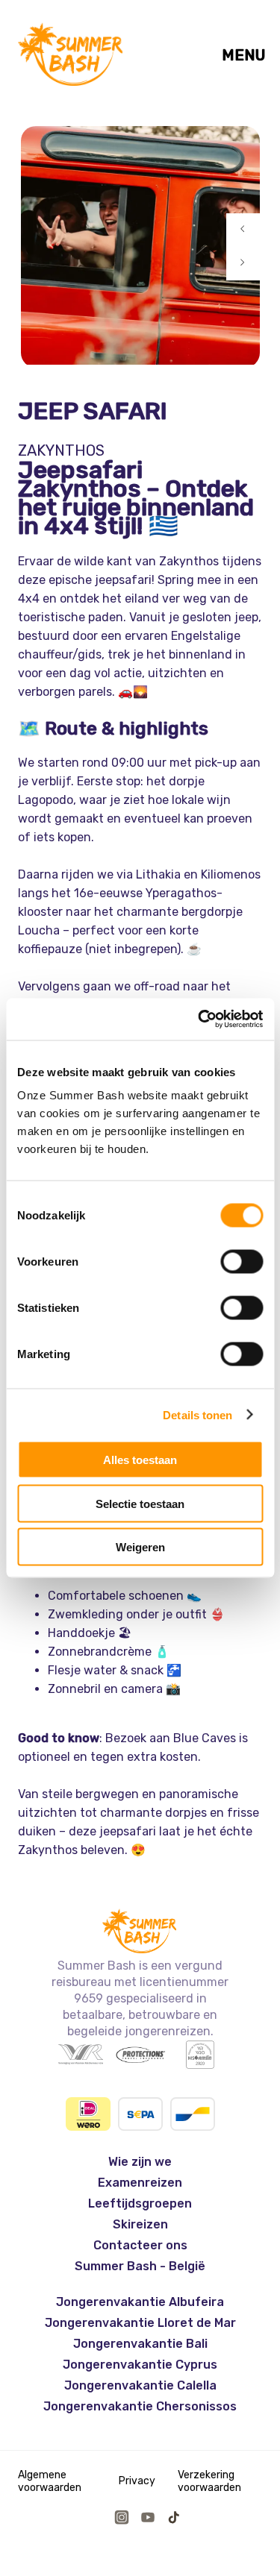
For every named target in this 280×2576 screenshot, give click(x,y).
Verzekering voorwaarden (209, 2481)
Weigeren (140, 1547)
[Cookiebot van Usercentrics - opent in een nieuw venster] (199, 1020)
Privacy (137, 2481)
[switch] (242, 1262)
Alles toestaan (140, 1460)
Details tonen (197, 1414)
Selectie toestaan (140, 1503)
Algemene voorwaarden (50, 2481)
